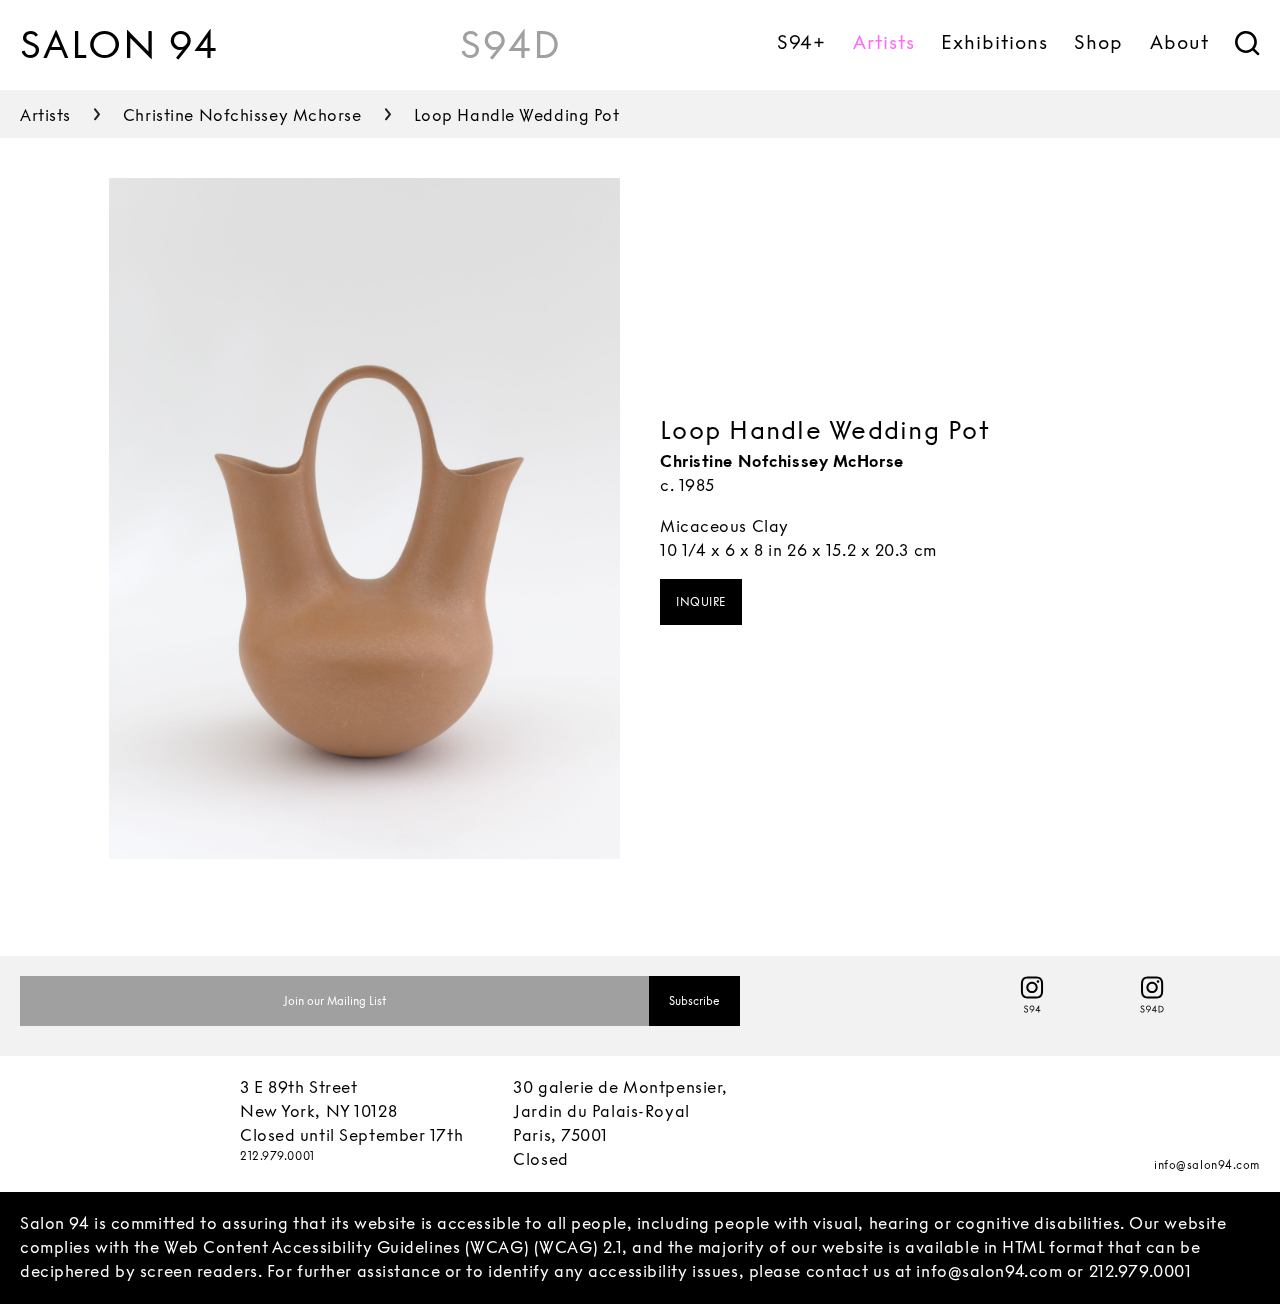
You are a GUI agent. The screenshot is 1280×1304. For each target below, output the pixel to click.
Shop (1098, 42)
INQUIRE (701, 602)
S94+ (802, 42)
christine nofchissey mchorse (242, 115)
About (1179, 42)
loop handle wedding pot (517, 115)
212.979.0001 (277, 1156)
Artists (884, 42)
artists (45, 115)
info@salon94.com (1207, 1165)
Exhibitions (994, 42)
